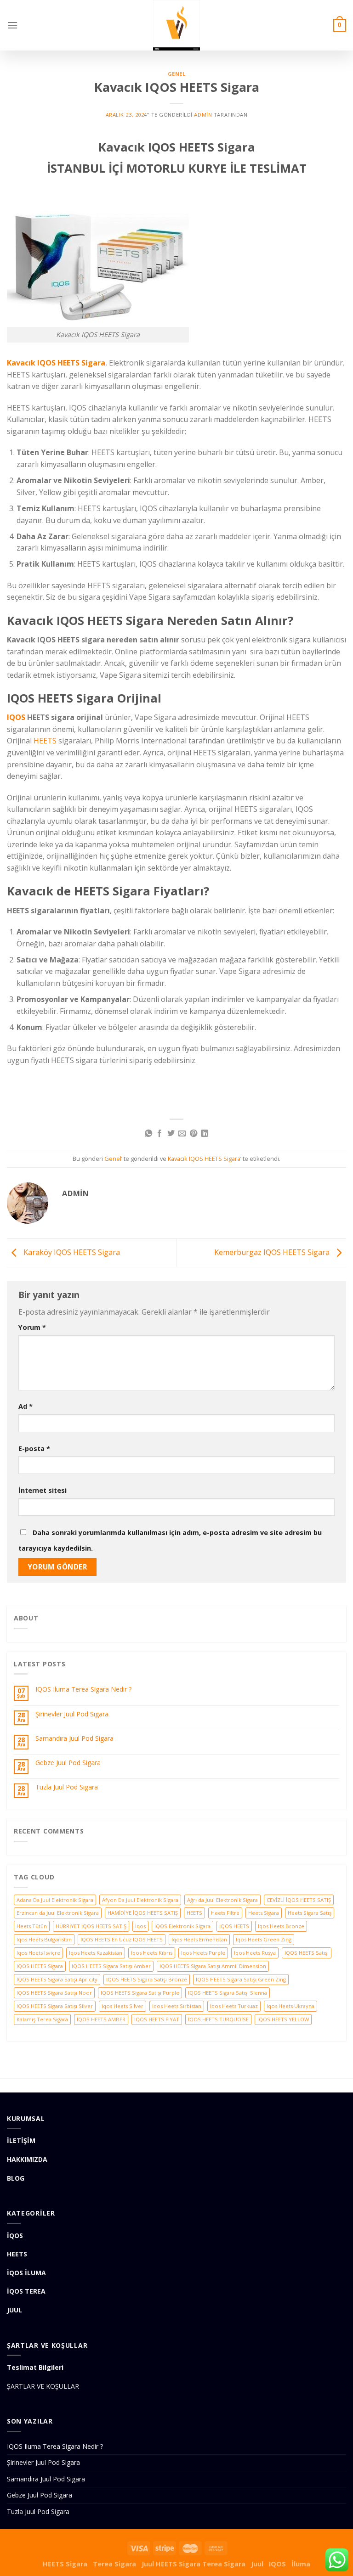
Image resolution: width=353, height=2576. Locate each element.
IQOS (16, 717)
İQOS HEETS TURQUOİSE (218, 2019)
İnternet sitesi (43, 1490)
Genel (177, 74)
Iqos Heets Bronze (281, 1926)
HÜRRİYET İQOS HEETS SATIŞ (91, 1926)
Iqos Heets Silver (122, 2006)
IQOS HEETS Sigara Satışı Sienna (228, 1993)
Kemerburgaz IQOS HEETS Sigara (273, 1252)
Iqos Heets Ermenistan (199, 1939)
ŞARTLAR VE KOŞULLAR (43, 2386)
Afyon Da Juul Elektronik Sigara (140, 1900)
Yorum (32, 1327)
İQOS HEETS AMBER (101, 2019)
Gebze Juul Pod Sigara (68, 1763)
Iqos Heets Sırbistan (177, 2006)
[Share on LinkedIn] (205, 1134)
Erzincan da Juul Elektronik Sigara (58, 1913)
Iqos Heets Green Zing (264, 1939)
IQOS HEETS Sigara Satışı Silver (55, 2006)
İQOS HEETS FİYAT (157, 2019)
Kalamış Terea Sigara (42, 2019)
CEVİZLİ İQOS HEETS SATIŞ (299, 1900)
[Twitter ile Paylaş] (171, 1134)
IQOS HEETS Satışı (307, 1953)
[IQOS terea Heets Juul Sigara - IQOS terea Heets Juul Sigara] (176, 25)
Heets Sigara (264, 1913)
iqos (140, 1926)
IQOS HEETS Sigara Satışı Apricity (57, 1979)
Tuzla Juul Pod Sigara (67, 1787)
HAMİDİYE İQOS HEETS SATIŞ (143, 1913)
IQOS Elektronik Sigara (182, 1926)
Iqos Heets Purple (203, 1953)
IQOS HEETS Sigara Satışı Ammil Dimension (213, 1966)
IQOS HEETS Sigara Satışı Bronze (147, 1979)
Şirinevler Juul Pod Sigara (72, 1714)
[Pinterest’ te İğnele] (194, 1134)
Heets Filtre (225, 1913)
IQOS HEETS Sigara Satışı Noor (54, 1993)
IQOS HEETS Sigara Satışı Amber (111, 1966)
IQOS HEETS (234, 1926)
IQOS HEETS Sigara (40, 1966)
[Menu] (12, 25)
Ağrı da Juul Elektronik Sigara (222, 1900)
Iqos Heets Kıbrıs (152, 1953)
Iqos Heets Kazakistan (96, 1953)
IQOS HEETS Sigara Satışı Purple (140, 1993)
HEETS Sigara (65, 2564)
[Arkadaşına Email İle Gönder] (182, 1134)
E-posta (34, 1448)
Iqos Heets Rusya (255, 1953)
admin (203, 115)
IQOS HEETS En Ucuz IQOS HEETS (122, 1939)
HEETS (45, 741)
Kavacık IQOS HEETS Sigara (56, 363)
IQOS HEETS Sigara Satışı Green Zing (241, 1979)
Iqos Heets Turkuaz (234, 2006)
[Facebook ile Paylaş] (159, 1134)
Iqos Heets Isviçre (38, 1953)
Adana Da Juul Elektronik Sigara (55, 1900)
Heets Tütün (32, 1926)
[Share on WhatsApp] (148, 1134)
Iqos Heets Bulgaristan (44, 1939)
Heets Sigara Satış (310, 1913)
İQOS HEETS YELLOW (283, 2019)
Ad (26, 1406)
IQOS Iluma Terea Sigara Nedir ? (83, 1690)
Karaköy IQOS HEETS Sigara (71, 1252)
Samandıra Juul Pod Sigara (74, 1739)
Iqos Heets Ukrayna (290, 2006)
